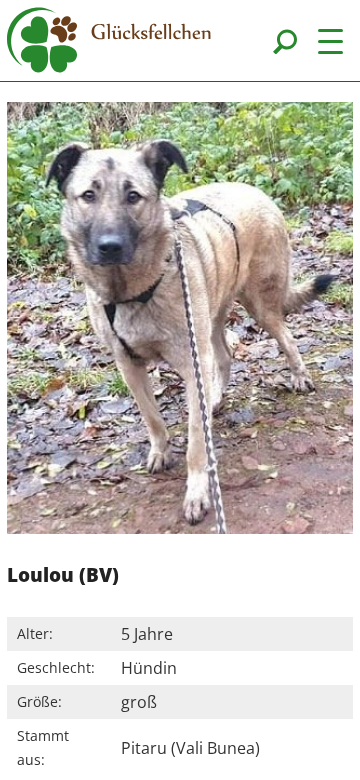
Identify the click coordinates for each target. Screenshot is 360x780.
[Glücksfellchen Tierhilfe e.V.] (109, 43)
